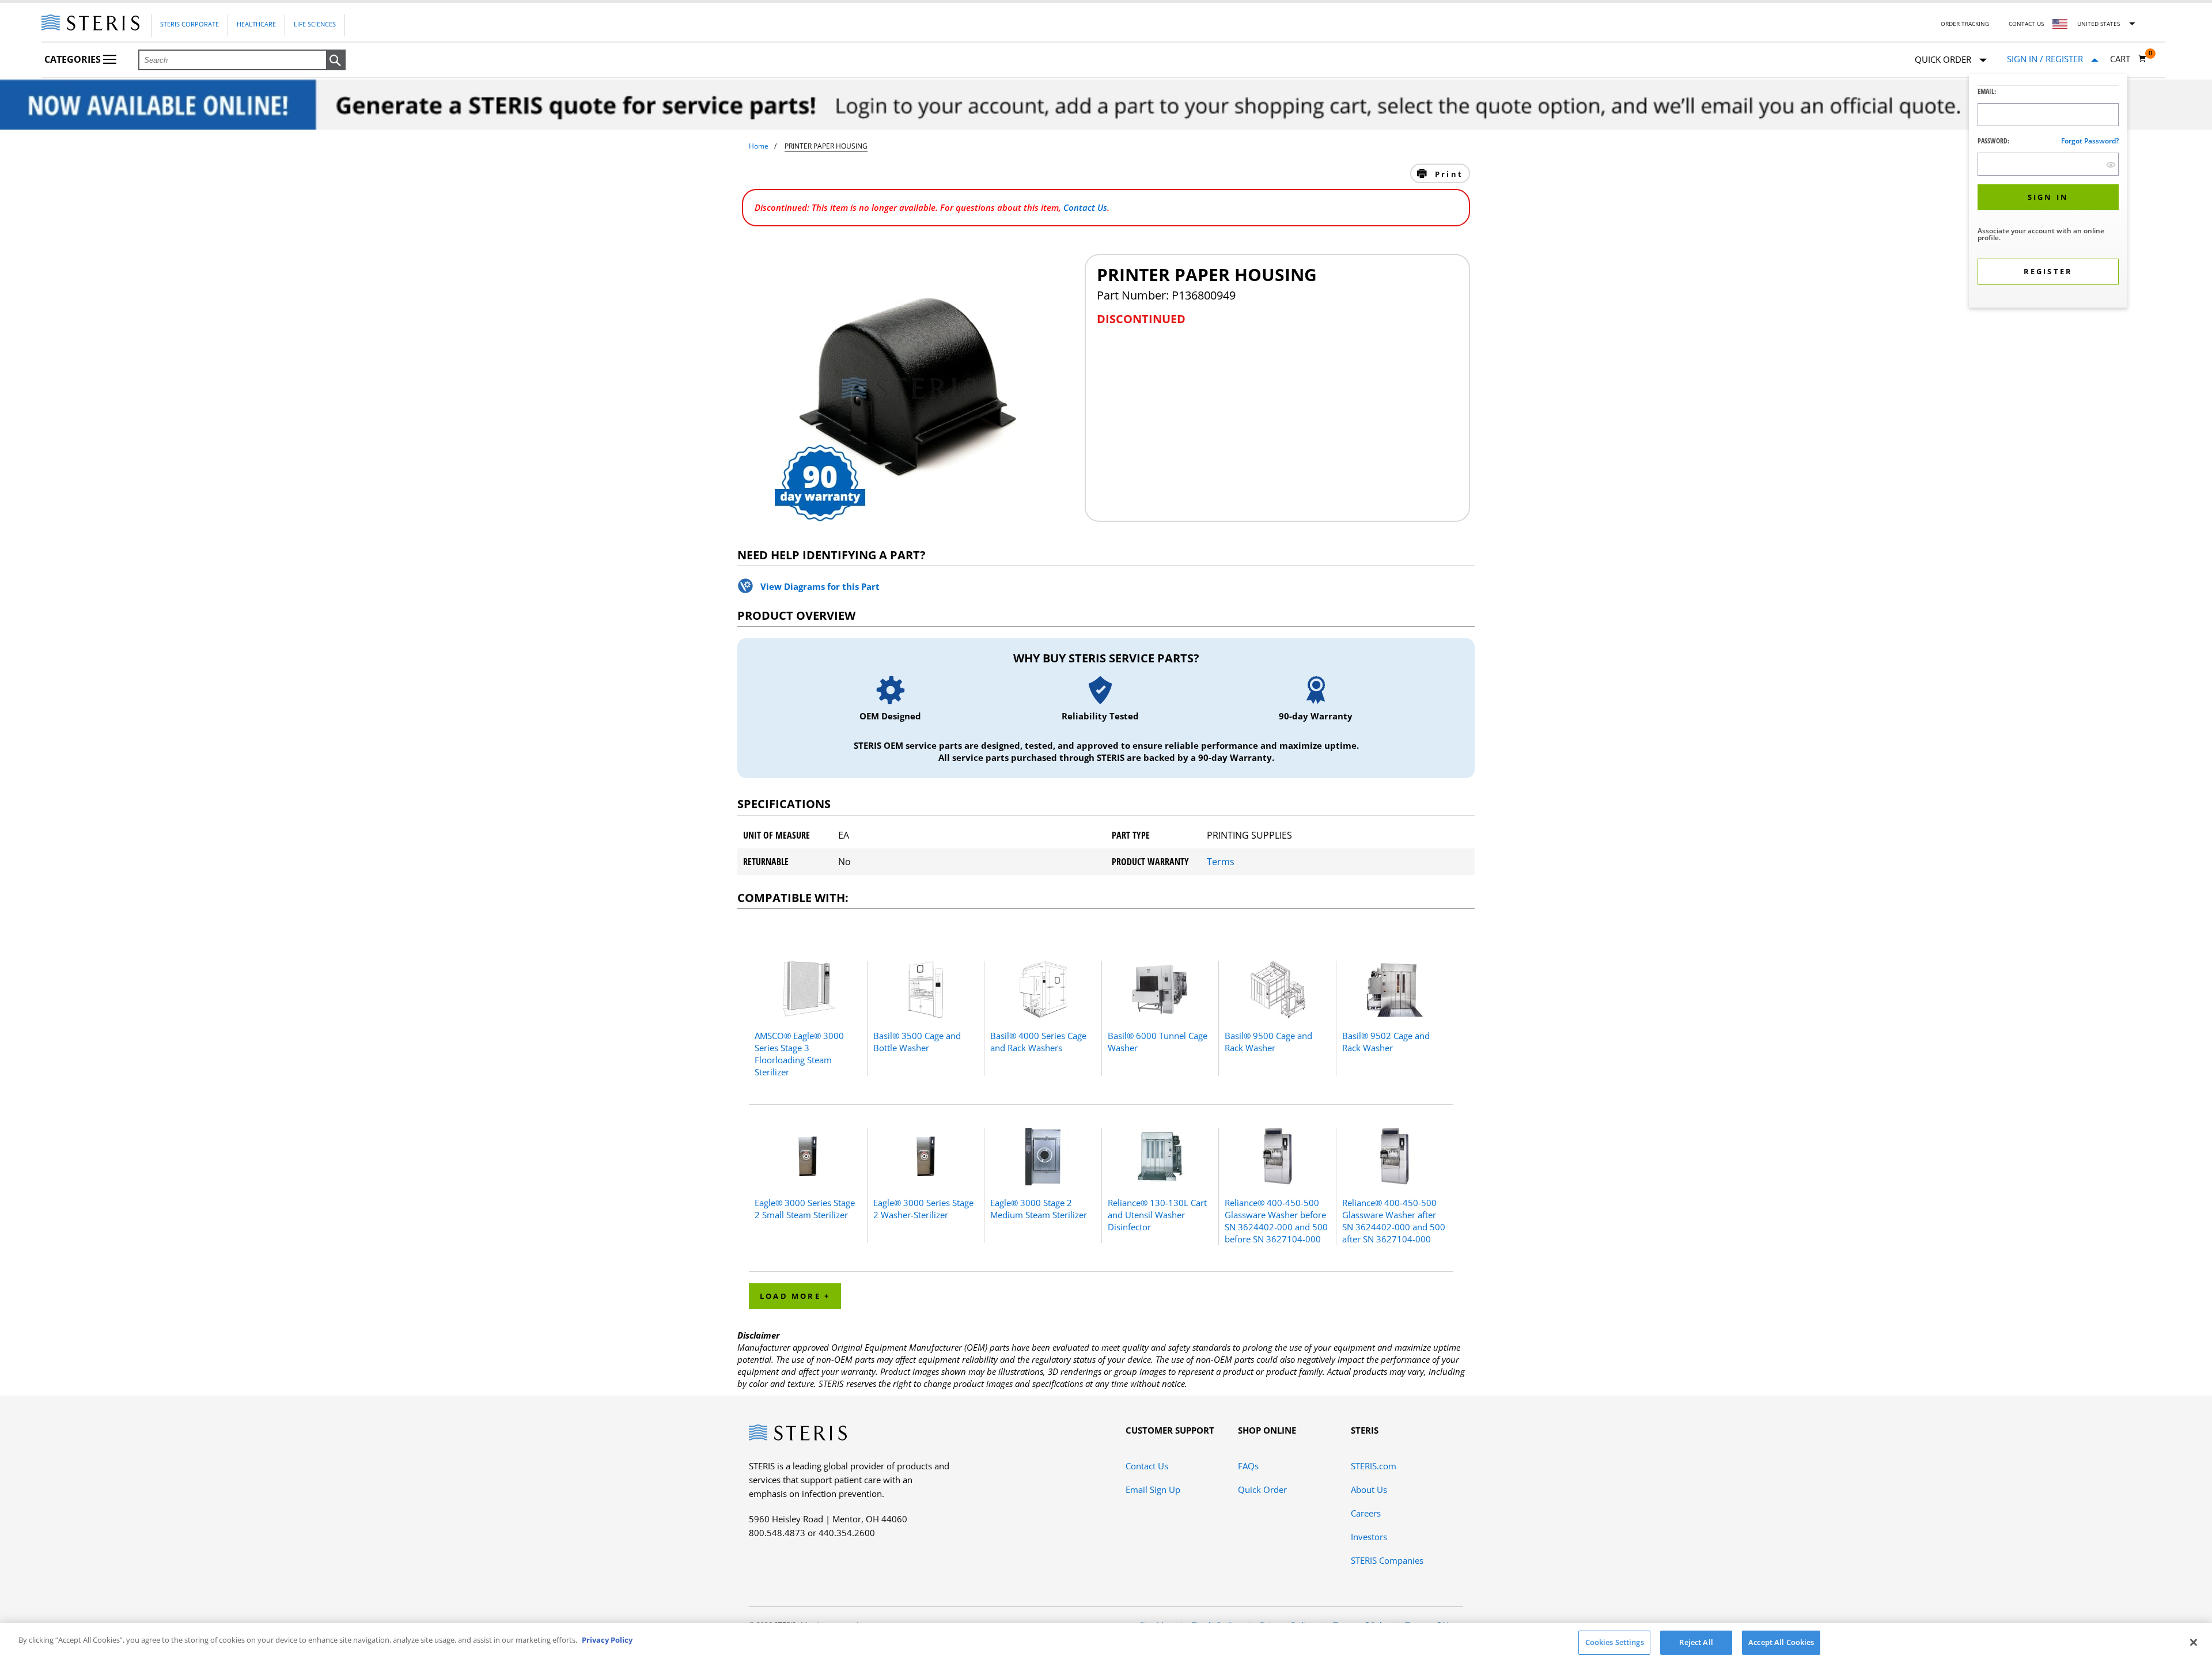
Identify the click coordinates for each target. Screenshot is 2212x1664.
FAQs (1248, 1466)
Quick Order (1262, 1489)
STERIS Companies (1387, 1560)
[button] (336, 60)
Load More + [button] (795, 1296)
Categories (74, 59)
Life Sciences (315, 24)
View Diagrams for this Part (820, 586)
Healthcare (256, 24)
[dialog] (2048, 192)
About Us (1369, 1489)
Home (759, 146)
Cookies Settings (1615, 1642)
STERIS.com (1374, 1466)
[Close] (2194, 1642)
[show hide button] (2111, 164)
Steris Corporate (190, 24)
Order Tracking (1965, 24)
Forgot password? (2090, 141)
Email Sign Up (1153, 1489)
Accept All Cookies (1781, 1642)
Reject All (1696, 1642)
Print (1447, 174)
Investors (1369, 1537)
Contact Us (2026, 24)
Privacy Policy (607, 1640)
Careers (1366, 1513)
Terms (1221, 862)
